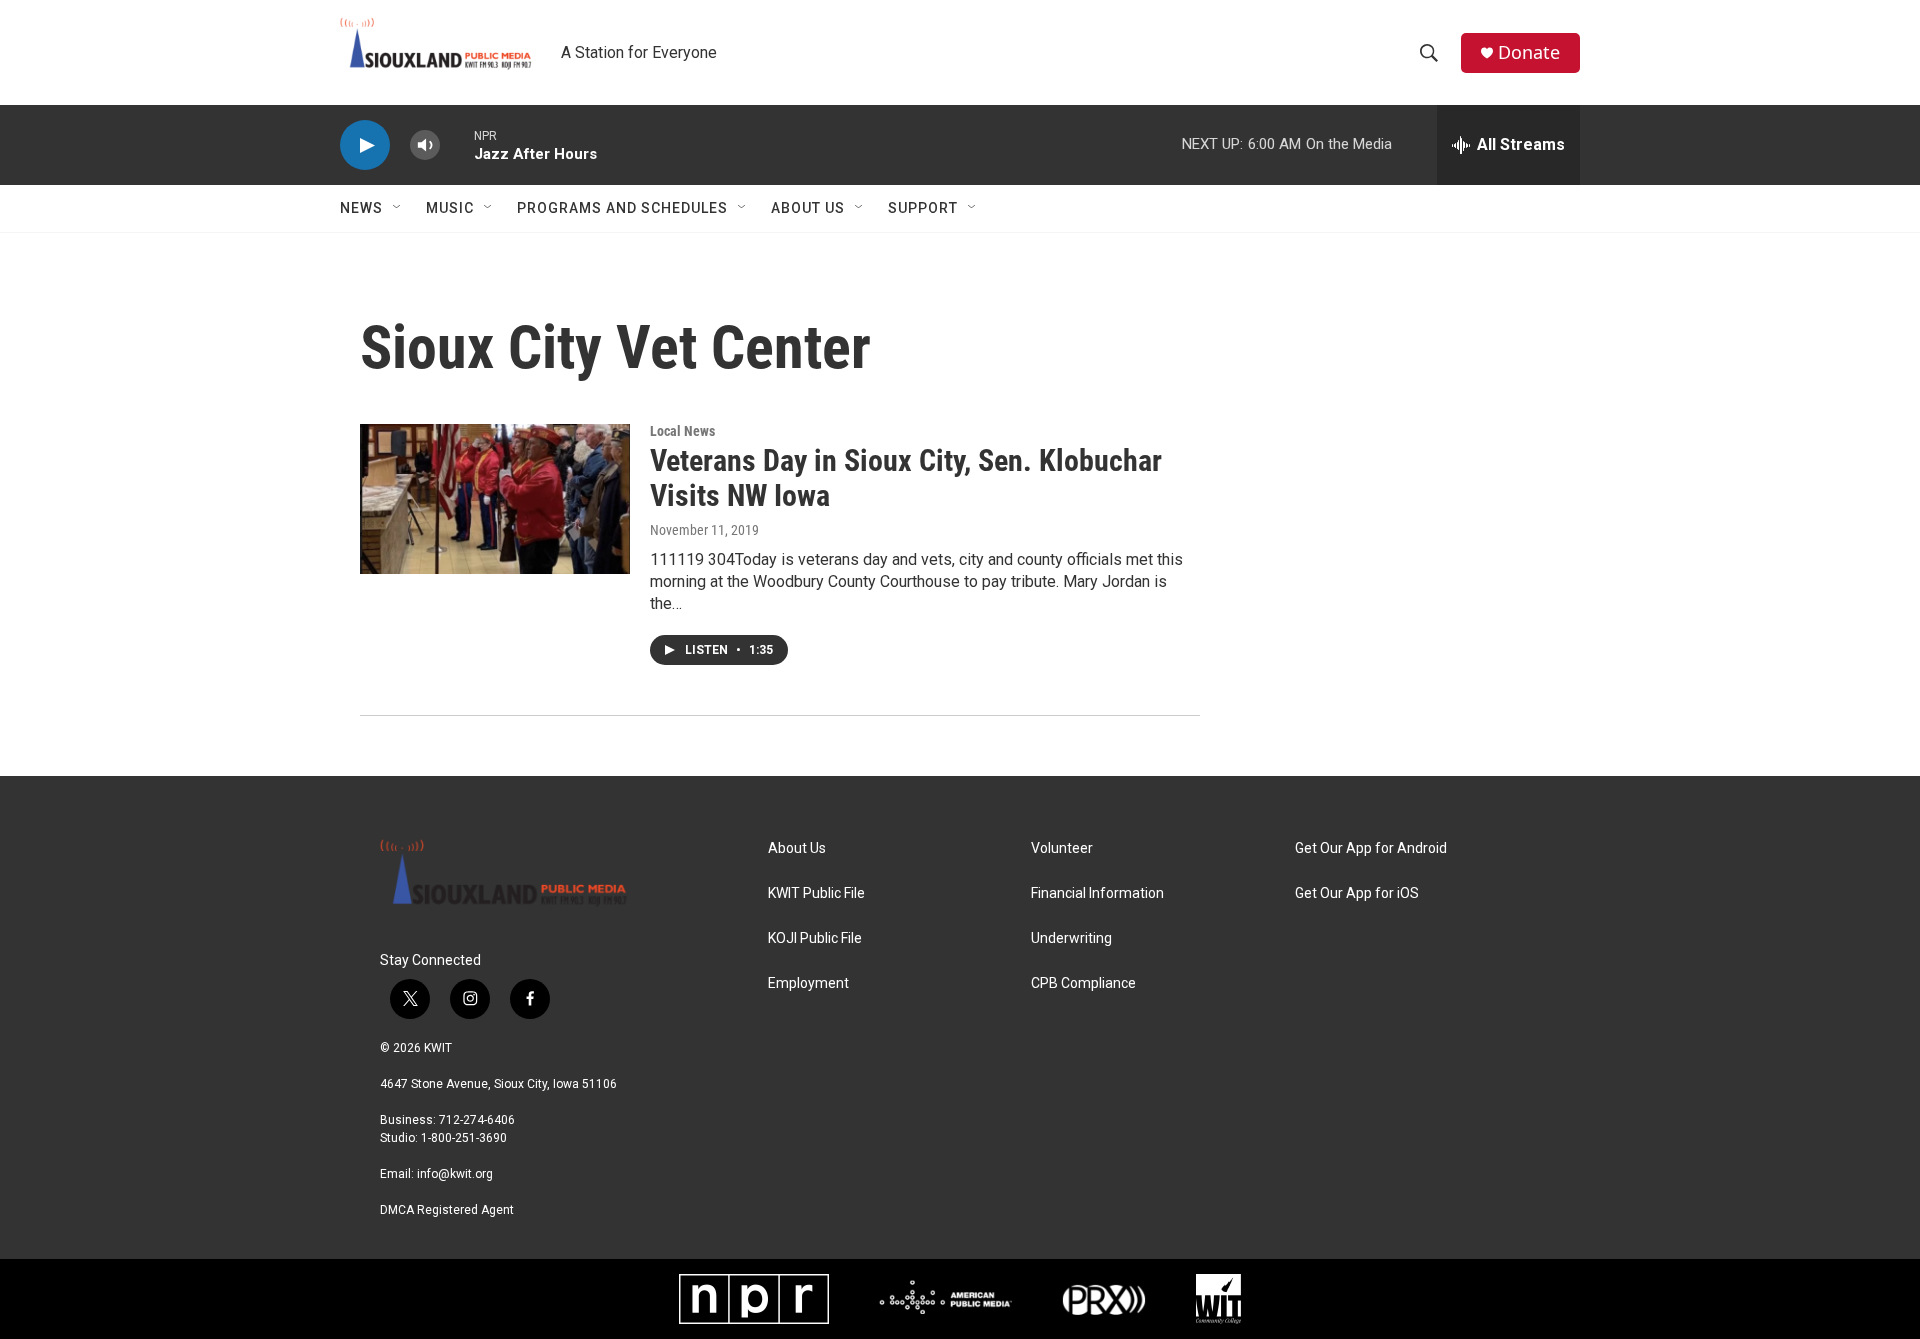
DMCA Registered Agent (447, 1210)
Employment (808, 983)
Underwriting (1071, 938)
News (361, 208)
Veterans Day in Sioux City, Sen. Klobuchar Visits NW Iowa (906, 478)
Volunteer (1062, 848)
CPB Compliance (1083, 983)
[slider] (457, 144)
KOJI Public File (815, 938)
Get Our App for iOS (1357, 893)
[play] (365, 145)
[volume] (425, 145)
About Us (808, 208)
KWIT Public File (816, 893)
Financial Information (1097, 893)
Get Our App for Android (1371, 848)
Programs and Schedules (622, 208)
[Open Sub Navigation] (398, 208)
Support (923, 208)
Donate (1529, 52)
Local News (682, 431)
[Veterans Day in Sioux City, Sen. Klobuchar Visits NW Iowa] (495, 499)
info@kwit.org (455, 1174)
